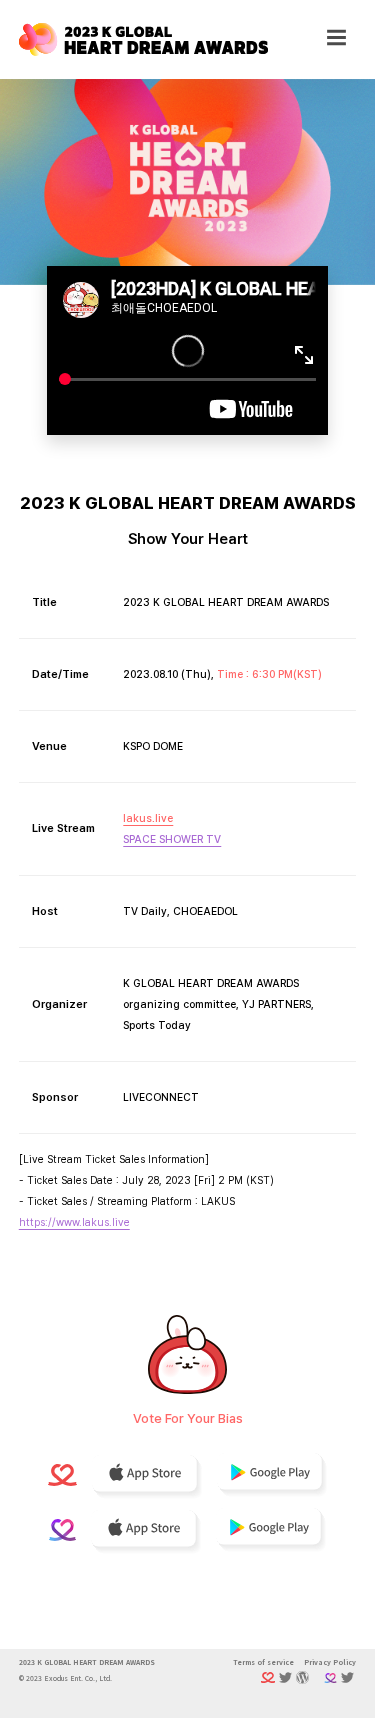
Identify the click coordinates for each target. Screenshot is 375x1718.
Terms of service (263, 1662)
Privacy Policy (330, 1662)
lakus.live (148, 818)
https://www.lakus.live (74, 1222)
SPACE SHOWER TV (172, 839)
